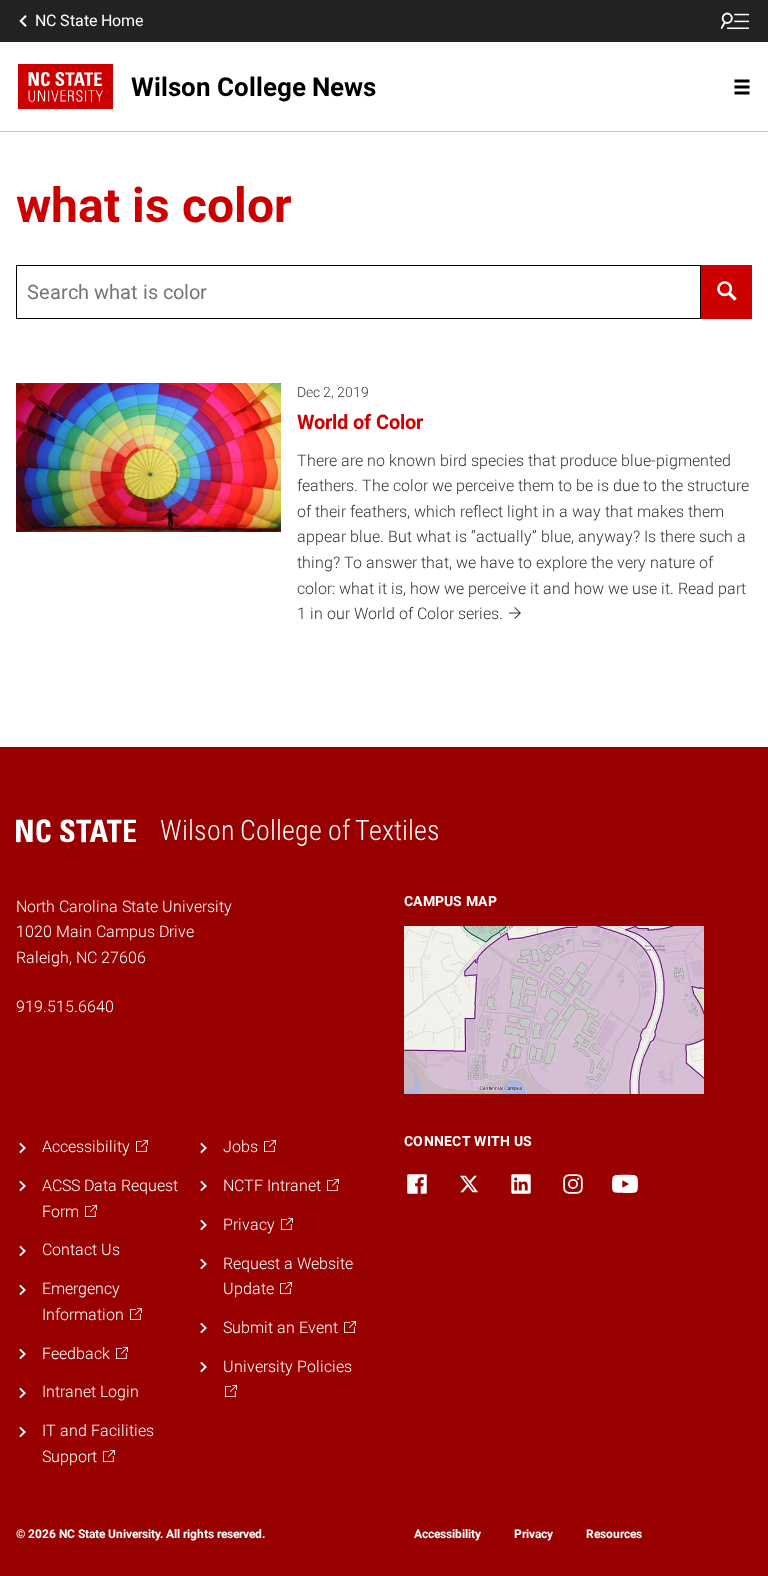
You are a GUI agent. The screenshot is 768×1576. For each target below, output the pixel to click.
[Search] (726, 292)
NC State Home (89, 20)
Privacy (533, 1534)
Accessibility (447, 1534)
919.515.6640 (65, 1006)
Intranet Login (90, 1391)
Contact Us (81, 1249)
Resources (614, 1534)
